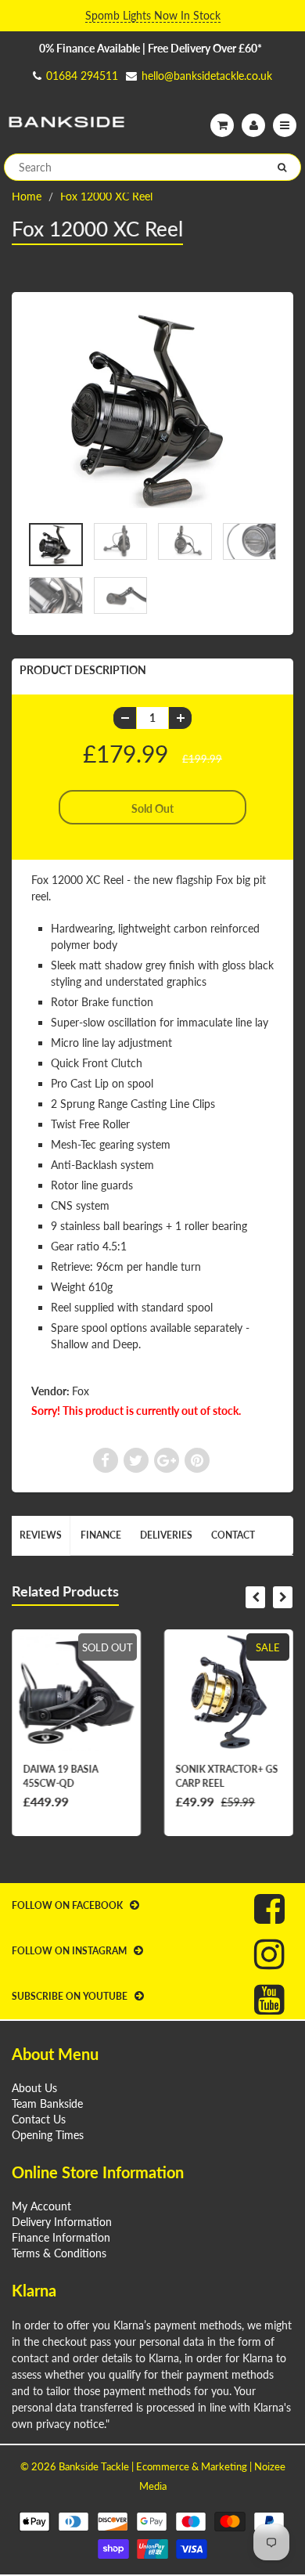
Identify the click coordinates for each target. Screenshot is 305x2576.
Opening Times (48, 2135)
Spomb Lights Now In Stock (153, 15)
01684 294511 (82, 76)
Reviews (41, 1535)
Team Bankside (47, 2103)
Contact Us (39, 2119)
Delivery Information (62, 2222)
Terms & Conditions (59, 2253)
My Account (41, 2206)
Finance (101, 1535)
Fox (81, 1391)
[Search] (282, 168)
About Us (34, 2088)
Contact (233, 1535)
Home (27, 196)
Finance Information (61, 2237)
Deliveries (166, 1535)
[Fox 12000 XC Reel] (152, 411)
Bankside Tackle (94, 2466)
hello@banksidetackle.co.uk (207, 76)
